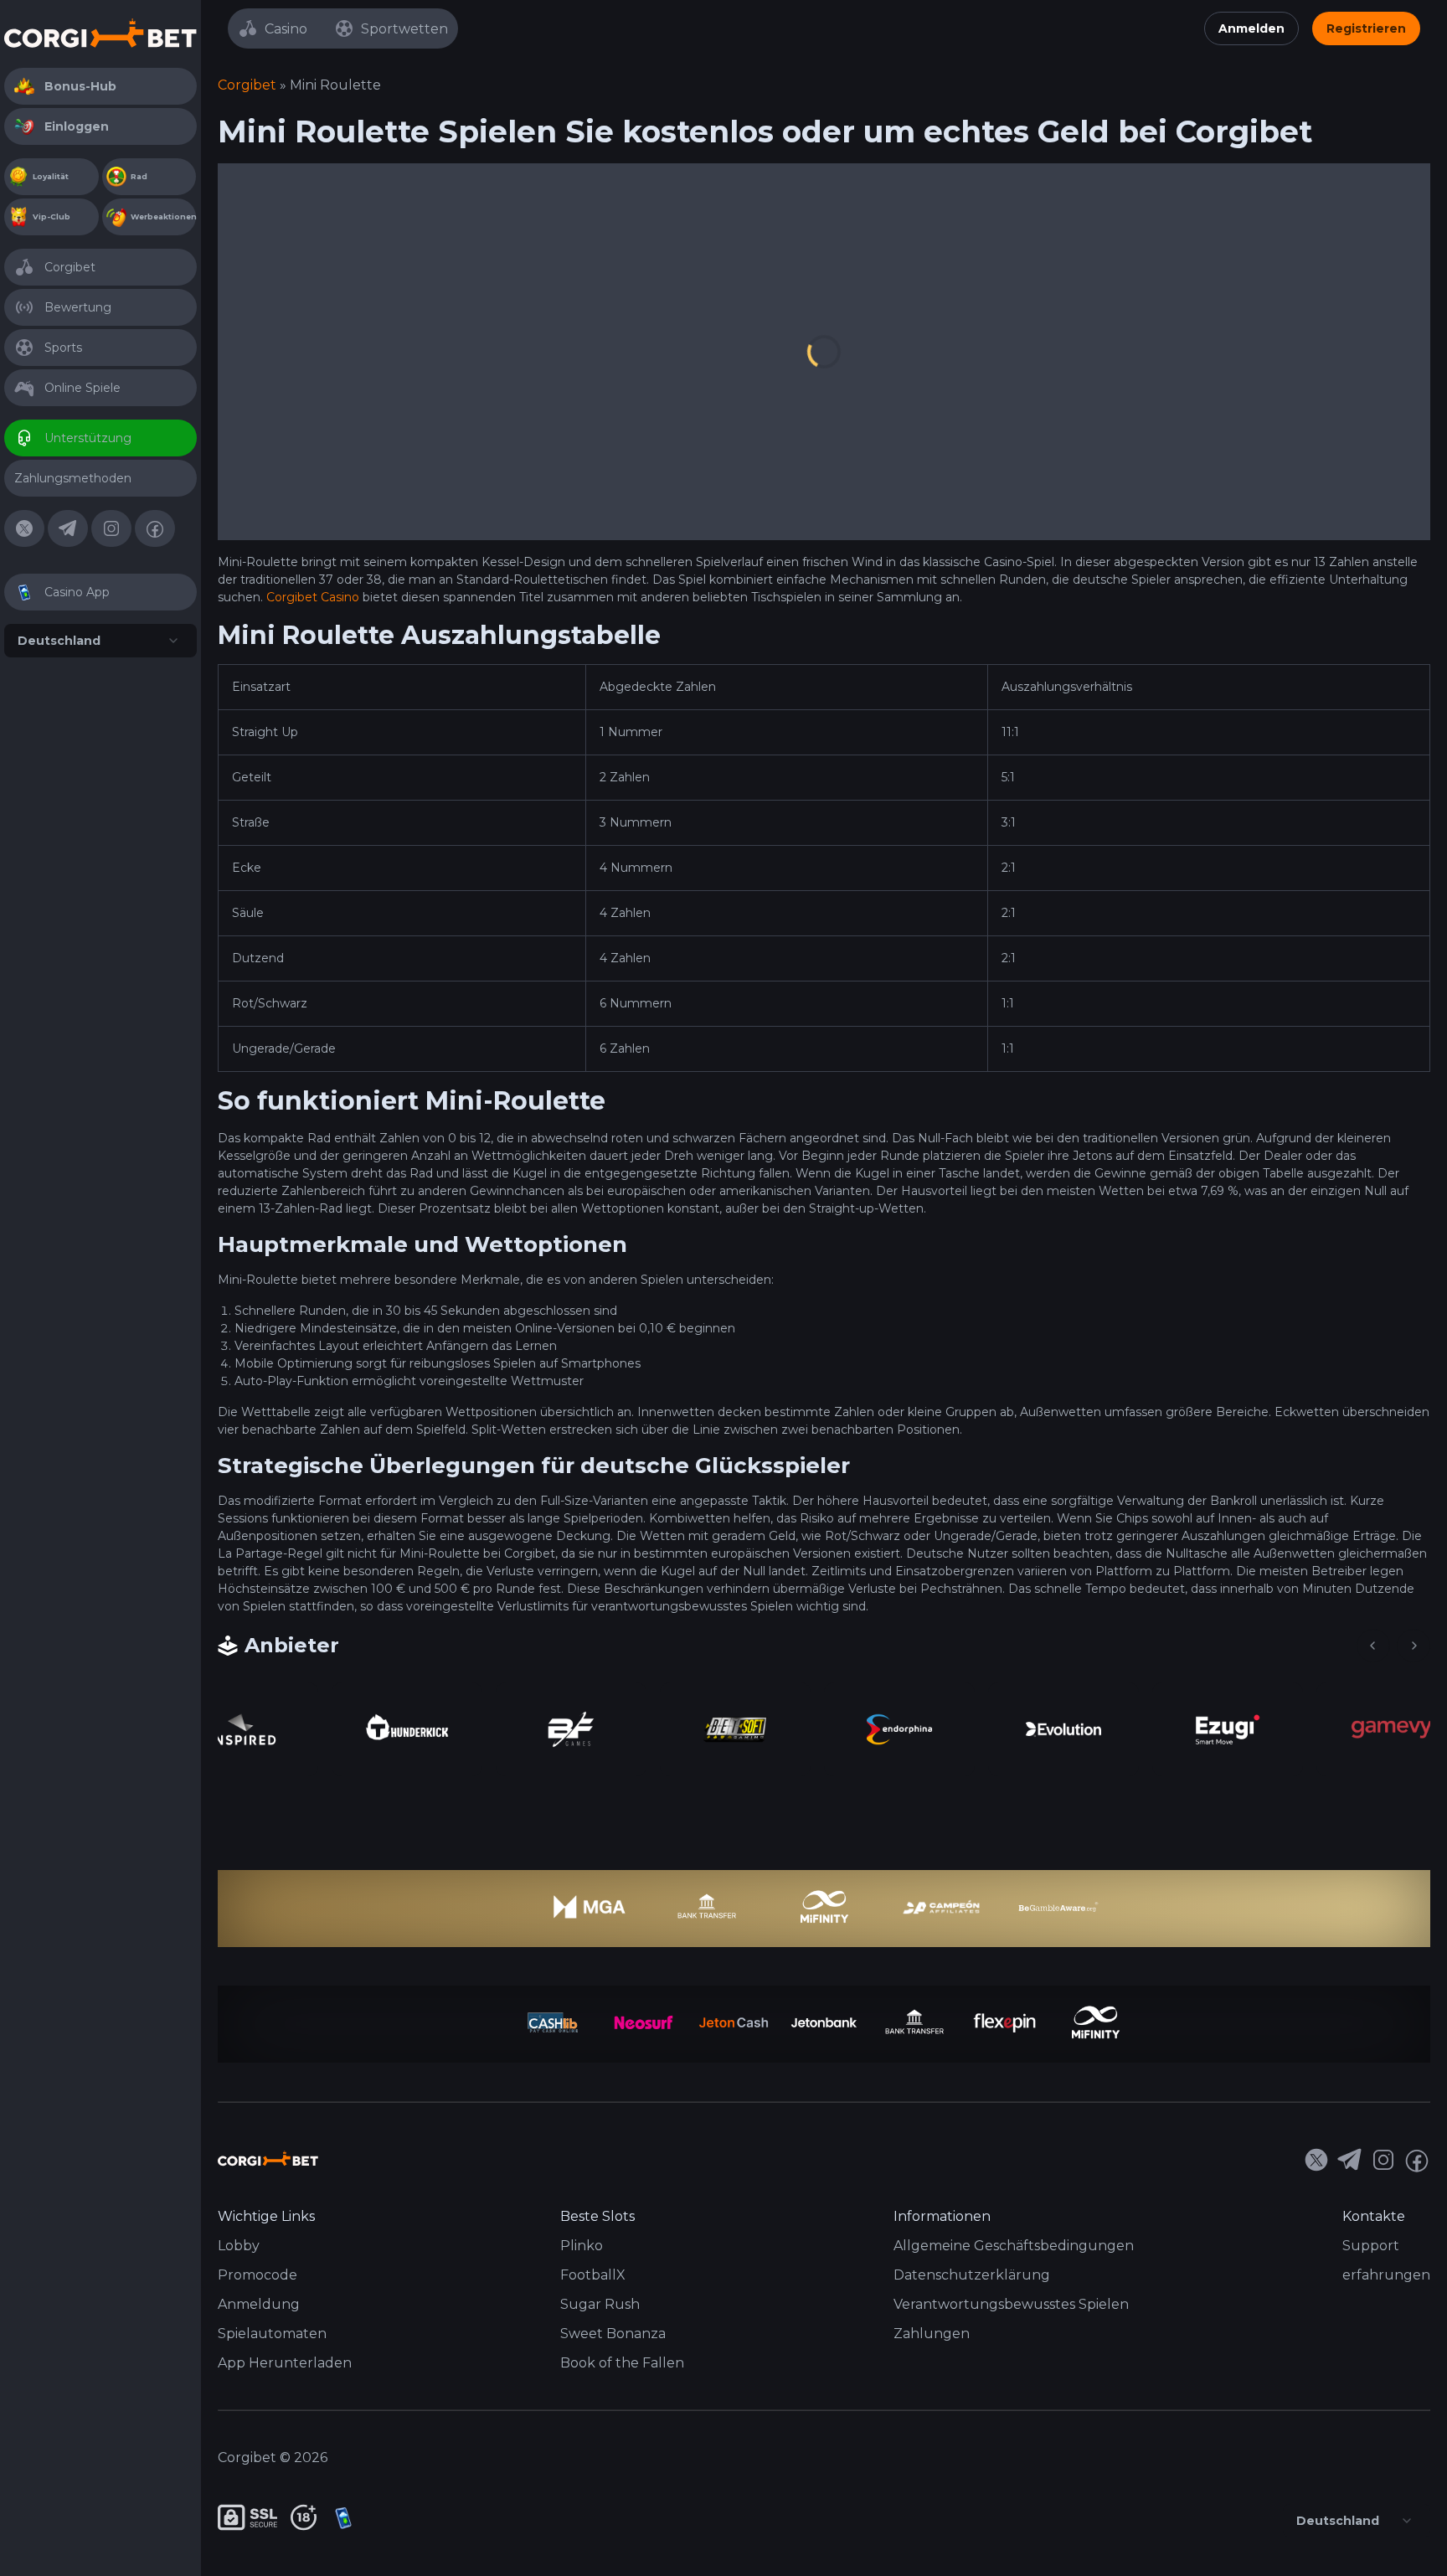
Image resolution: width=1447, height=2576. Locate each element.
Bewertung (78, 307)
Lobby (239, 2246)
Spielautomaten (272, 2334)
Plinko (582, 2246)
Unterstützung (88, 438)
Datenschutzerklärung (972, 2275)
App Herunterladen (285, 2363)
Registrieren (1366, 28)
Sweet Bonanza (613, 2334)
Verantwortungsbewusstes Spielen (1011, 2304)
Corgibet (70, 267)
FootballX (593, 2275)
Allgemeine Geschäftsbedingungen (1014, 2246)
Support (1371, 2246)
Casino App (77, 592)
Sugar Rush (600, 2304)
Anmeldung (259, 2304)
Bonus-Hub (80, 86)
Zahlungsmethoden (73, 478)
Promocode (257, 2275)
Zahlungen (932, 2334)
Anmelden (1251, 28)
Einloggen (77, 126)
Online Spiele (82, 388)
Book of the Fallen (622, 2363)
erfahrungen (1386, 2275)
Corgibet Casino (313, 597)
